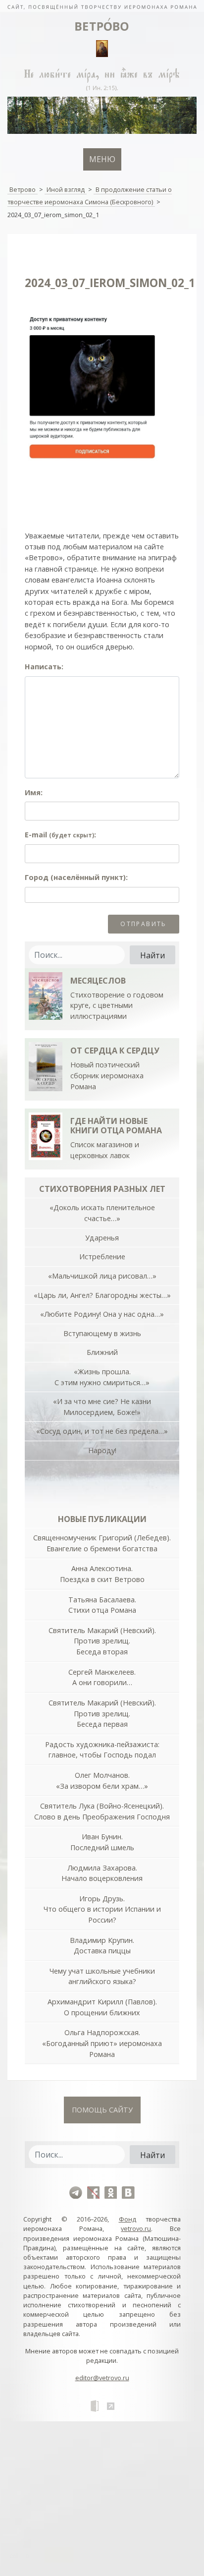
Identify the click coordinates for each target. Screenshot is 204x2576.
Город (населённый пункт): (76, 877)
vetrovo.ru (136, 2228)
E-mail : (60, 835)
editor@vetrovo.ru (102, 2378)
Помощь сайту (102, 2110)
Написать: (44, 667)
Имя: (34, 792)
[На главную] (102, 6)
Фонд (127, 2219)
